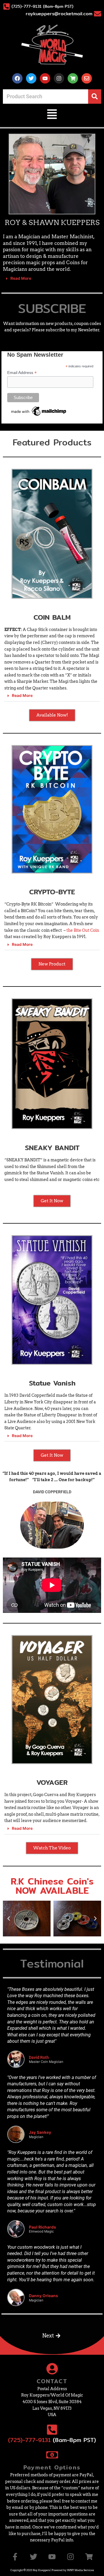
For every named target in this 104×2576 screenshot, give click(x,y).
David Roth (39, 2057)
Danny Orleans (43, 2296)
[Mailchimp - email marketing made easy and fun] (39, 411)
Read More (21, 278)
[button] (52, 115)
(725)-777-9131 (29, 2440)
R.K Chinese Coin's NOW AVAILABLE (52, 1886)
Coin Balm (52, 617)
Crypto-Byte (52, 892)
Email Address (22, 373)
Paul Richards (42, 2227)
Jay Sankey (40, 2132)
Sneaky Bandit (52, 1148)
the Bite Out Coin (83, 930)
